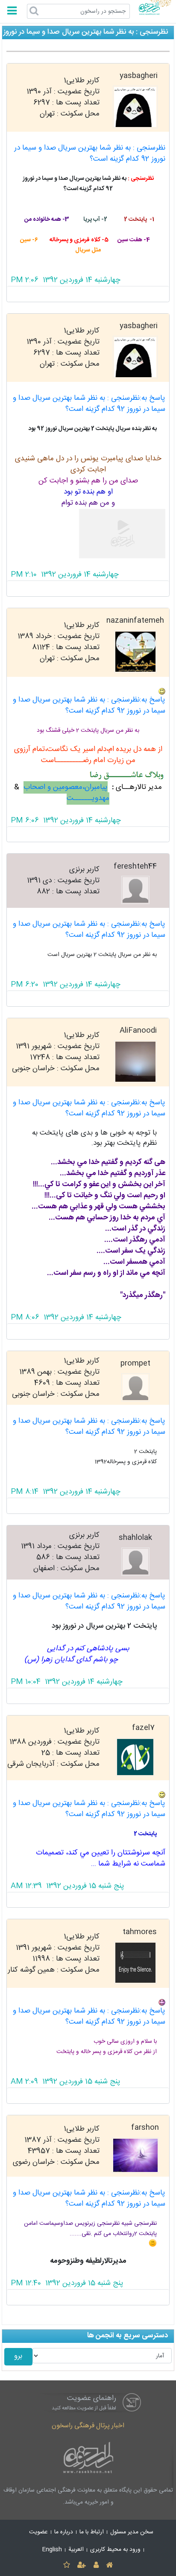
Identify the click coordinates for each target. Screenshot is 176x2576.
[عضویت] (82, 2566)
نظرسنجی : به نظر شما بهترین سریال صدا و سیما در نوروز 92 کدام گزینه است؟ (90, 154)
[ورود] (96, 2566)
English (52, 2550)
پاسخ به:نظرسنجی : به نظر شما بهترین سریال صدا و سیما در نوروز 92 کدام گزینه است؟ (89, 404)
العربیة (76, 2550)
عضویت (38, 2532)
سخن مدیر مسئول (132, 2532)
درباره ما (64, 2532)
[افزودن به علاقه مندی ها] (66, 2566)
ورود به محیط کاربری (115, 2550)
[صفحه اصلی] (109, 2566)
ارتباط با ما (92, 2532)
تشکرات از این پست (88, 294)
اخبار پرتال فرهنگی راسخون (88, 2426)
